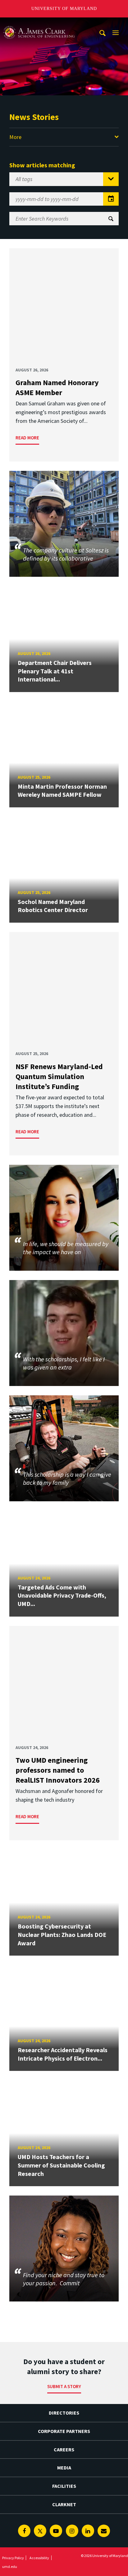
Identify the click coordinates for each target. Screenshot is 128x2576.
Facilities (64, 2486)
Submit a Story (64, 2386)
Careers (64, 2449)
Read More (27, 438)
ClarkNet (64, 2504)
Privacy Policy (13, 2558)
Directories (64, 2413)
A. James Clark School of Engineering (39, 23)
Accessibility (39, 2558)
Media (64, 2468)
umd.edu (10, 2566)
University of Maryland (64, 9)
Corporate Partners (64, 2431)
